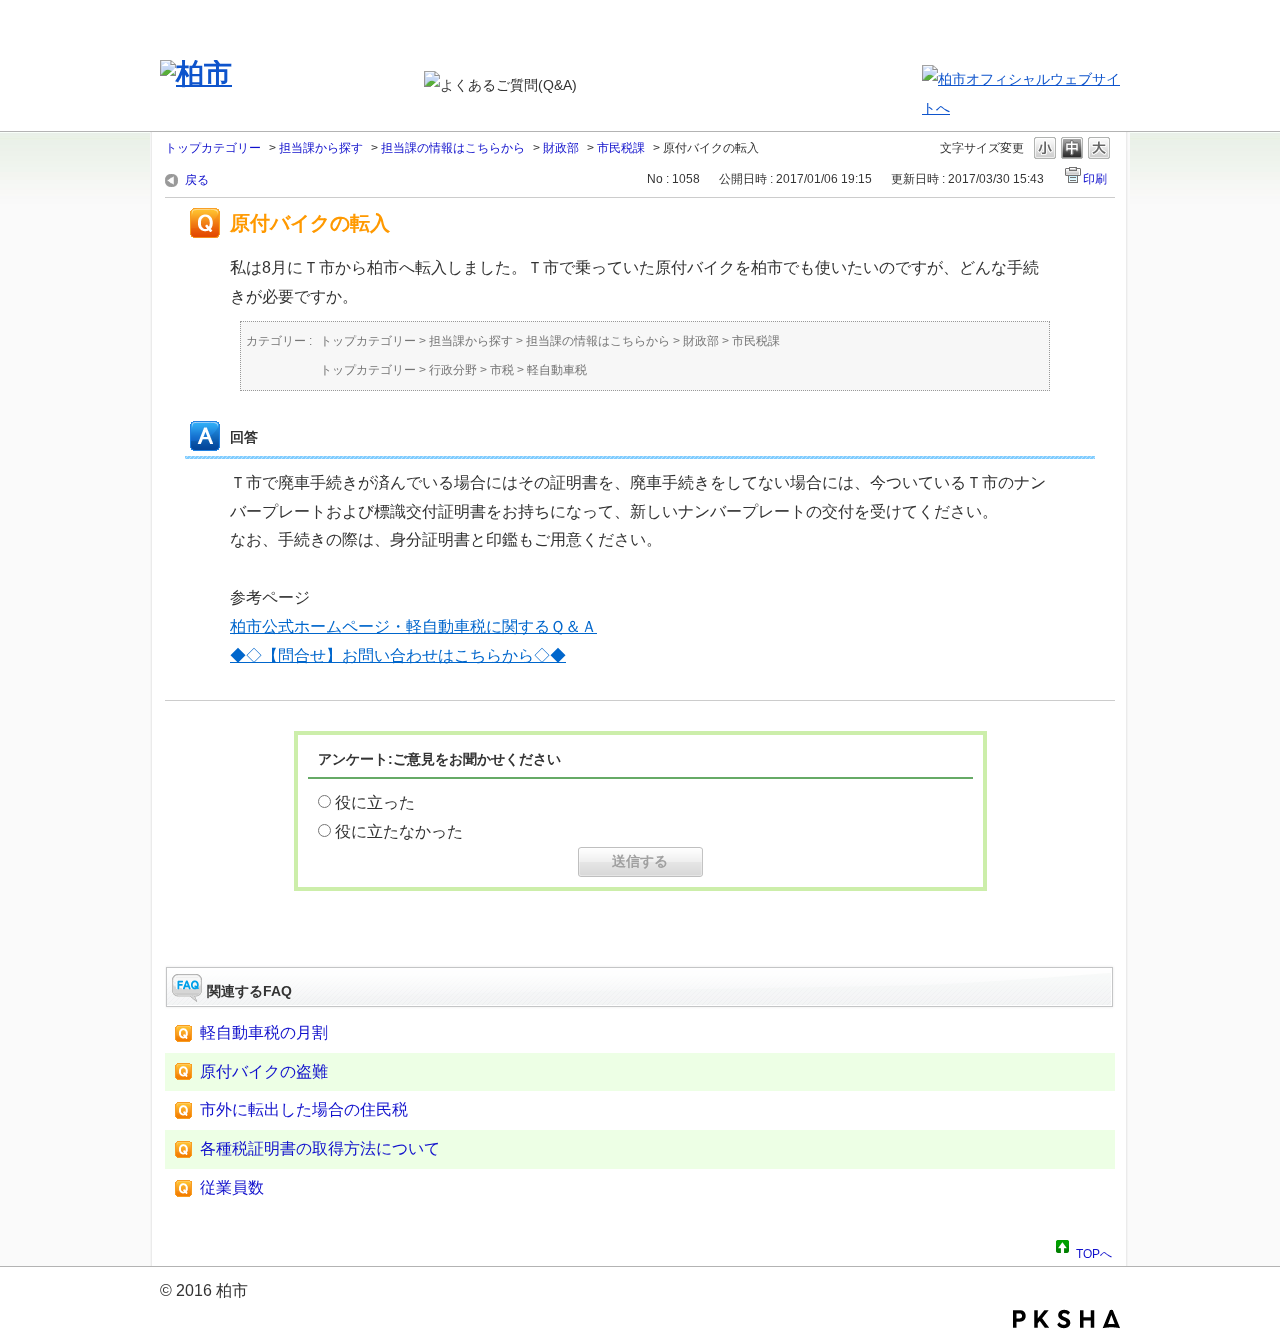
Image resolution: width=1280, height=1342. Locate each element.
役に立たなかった (399, 831)
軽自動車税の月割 (264, 1032)
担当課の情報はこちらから (453, 148)
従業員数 (232, 1187)
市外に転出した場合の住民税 (304, 1109)
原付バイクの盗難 (264, 1071)
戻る (197, 180)
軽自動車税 (557, 370)
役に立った (375, 802)
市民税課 (621, 148)
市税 (502, 370)
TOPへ (1094, 1251)
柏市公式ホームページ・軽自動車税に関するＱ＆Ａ (413, 626)
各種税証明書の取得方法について (320, 1148)
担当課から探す (321, 148)
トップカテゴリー (213, 148)
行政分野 (453, 370)
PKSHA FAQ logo (1066, 1319)
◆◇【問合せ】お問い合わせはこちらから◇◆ (398, 655)
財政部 (561, 148)
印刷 (1095, 179)
